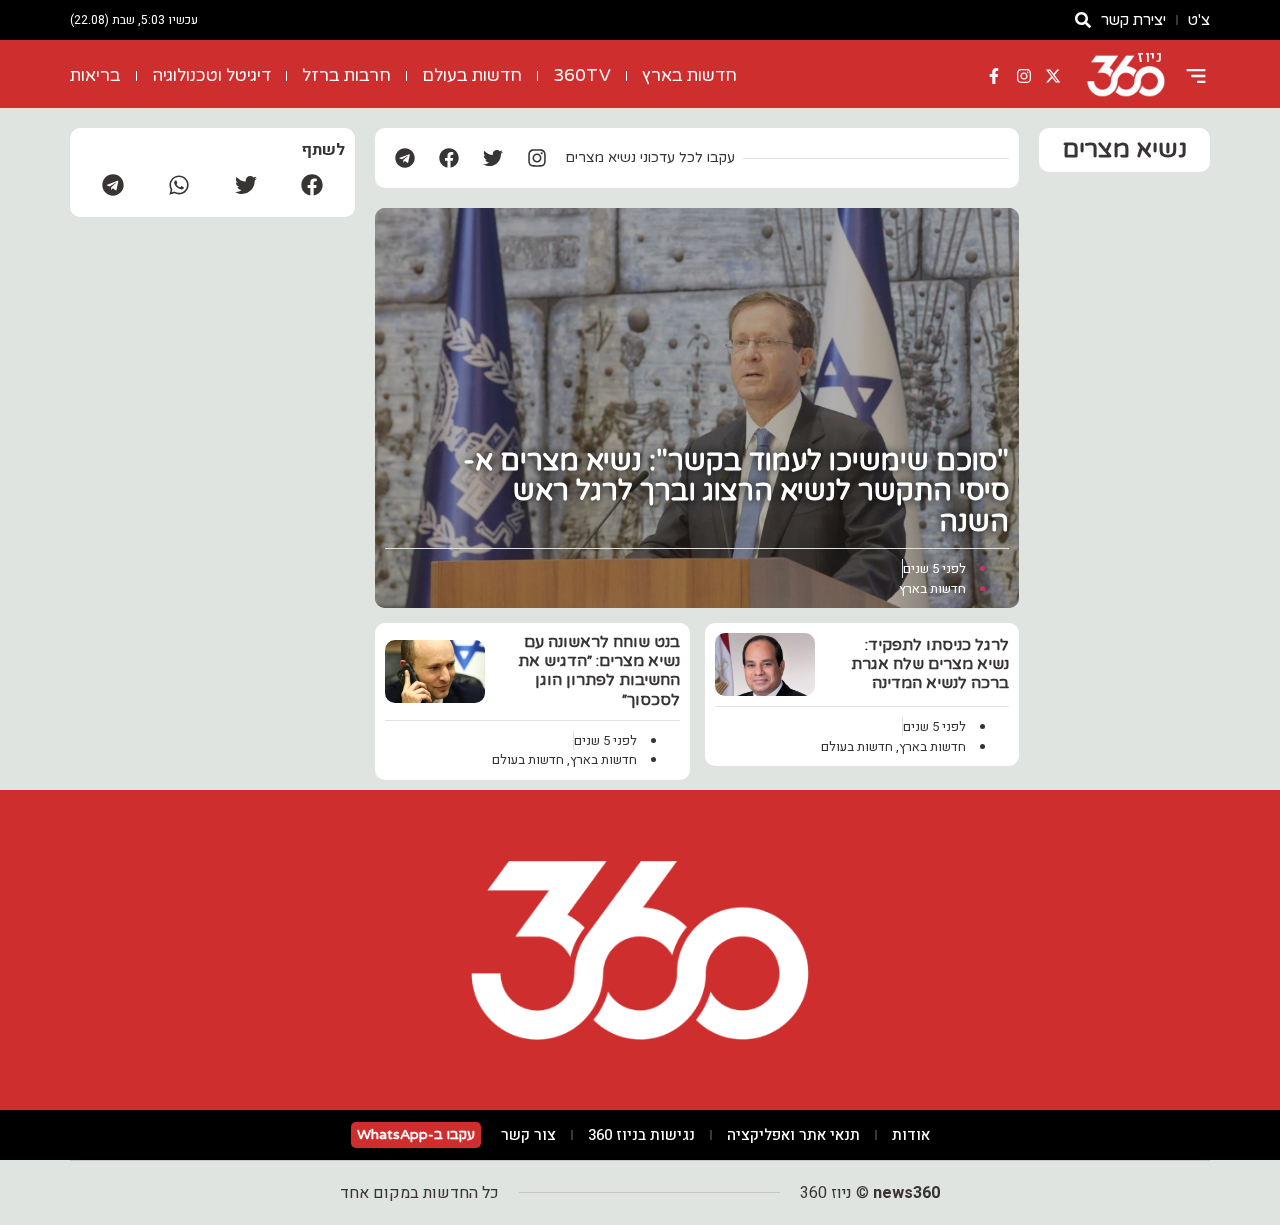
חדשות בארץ (689, 75)
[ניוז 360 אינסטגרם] (1024, 76)
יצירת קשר (1133, 20)
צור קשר (528, 1135)
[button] (312, 184)
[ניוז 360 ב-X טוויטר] (1053, 76)
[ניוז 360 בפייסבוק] (994, 76)
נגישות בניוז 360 (641, 1135)
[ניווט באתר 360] (1196, 76)
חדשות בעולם (472, 75)
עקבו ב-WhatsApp (416, 1134)
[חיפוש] (1083, 20)
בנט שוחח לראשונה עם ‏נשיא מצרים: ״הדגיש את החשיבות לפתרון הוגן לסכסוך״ (599, 671)
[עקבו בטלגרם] (405, 158)
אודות (911, 1135)
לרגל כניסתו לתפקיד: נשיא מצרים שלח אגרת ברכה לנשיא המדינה (930, 664)
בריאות (95, 75)
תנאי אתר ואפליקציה (793, 1135)
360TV (582, 75)
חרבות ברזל (346, 75)
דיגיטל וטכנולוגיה (211, 75)
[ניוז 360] (1126, 76)
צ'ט (1199, 20)
